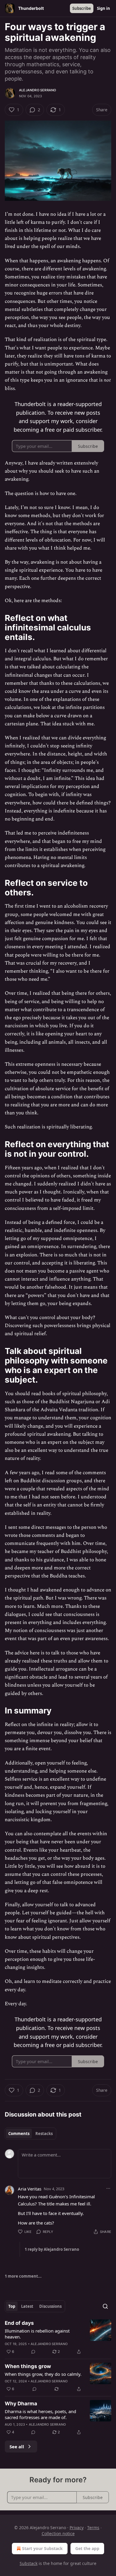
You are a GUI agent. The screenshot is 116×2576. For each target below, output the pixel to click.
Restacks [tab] (44, 2134)
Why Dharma (21, 2404)
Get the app (87, 2548)
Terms (93, 2528)
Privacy (77, 2528)
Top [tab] (12, 2306)
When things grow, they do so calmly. (43, 2374)
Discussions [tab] (50, 2306)
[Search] (105, 2306)
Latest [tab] (27, 2306)
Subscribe (82, 8)
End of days (19, 2323)
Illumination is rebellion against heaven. (37, 2334)
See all (17, 2447)
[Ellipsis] (108, 2188)
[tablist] (30, 2134)
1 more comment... (23, 2276)
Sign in (104, 8)
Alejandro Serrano (37, 90)
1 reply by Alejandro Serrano (52, 2249)
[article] (58, 2337)
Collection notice (58, 2533)
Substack (29, 2563)
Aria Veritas (30, 2189)
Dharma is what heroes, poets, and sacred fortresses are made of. (40, 2414)
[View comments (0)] (33, 2352)
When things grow (28, 2366)
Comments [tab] (19, 2134)
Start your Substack (42, 2548)
